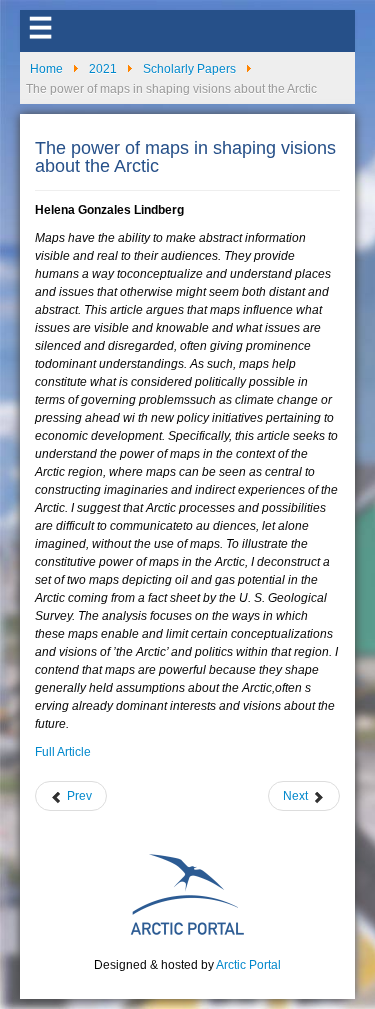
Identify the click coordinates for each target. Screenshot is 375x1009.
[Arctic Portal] (188, 893)
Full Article (63, 752)
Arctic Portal (248, 965)
